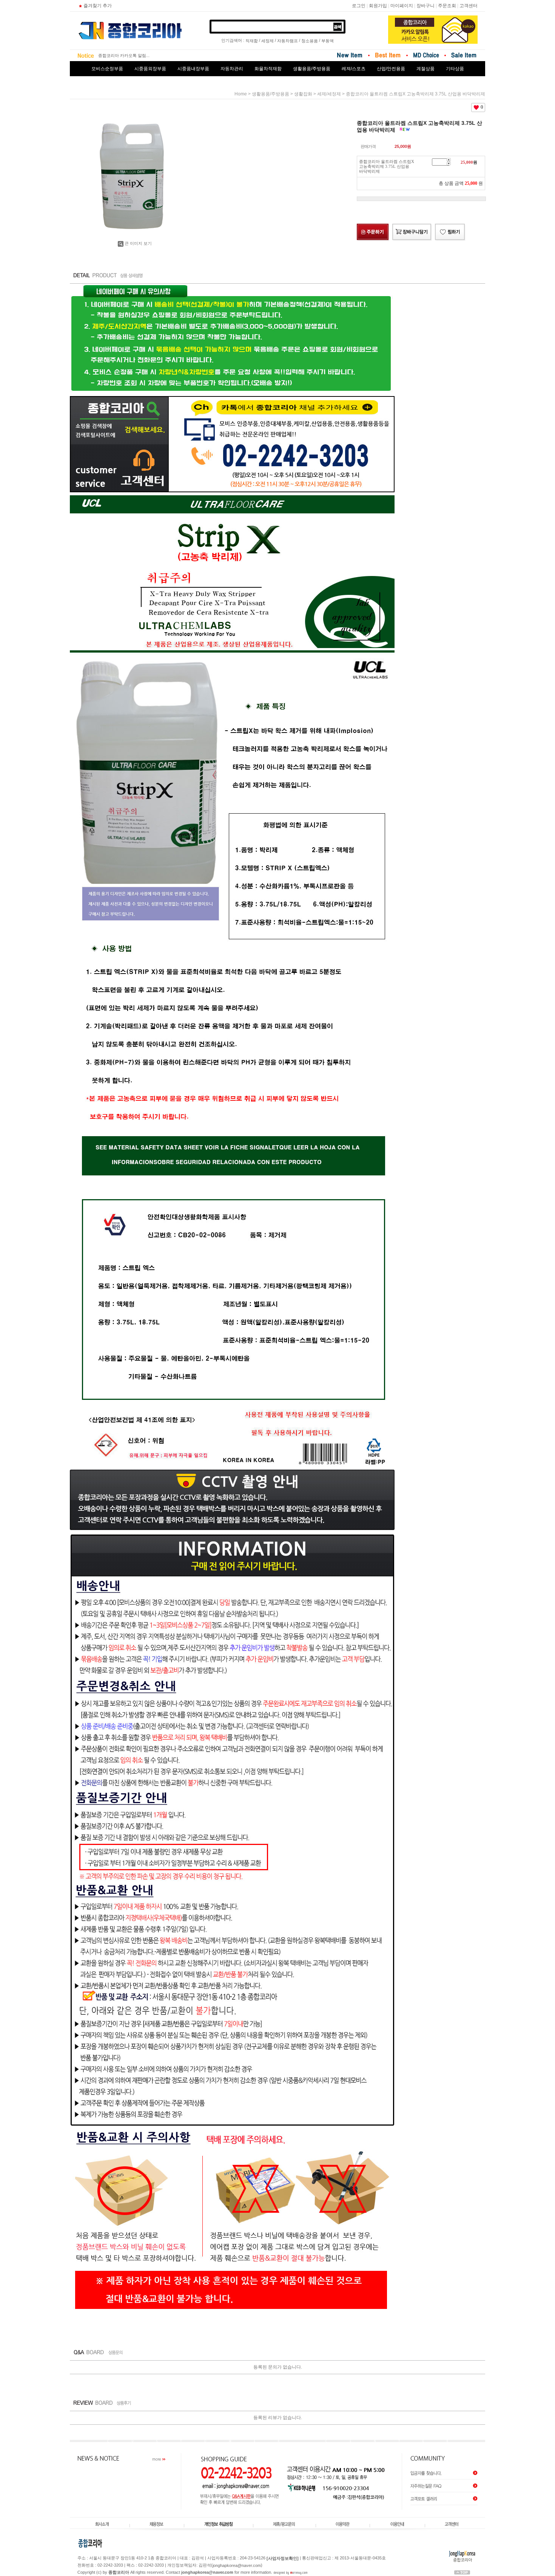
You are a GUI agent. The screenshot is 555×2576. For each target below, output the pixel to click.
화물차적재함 (268, 69)
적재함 (252, 41)
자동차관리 (232, 69)
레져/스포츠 (354, 69)
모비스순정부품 (107, 69)
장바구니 (425, 6)
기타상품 (455, 69)
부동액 (328, 41)
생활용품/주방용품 (312, 69)
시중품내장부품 (193, 69)
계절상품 (425, 69)
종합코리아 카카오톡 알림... (124, 55)
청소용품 (310, 41)
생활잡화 (303, 94)
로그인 (359, 6)
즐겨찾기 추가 (98, 6)
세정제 (267, 41)
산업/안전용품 (391, 69)
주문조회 (447, 6)
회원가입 (378, 6)
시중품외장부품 (150, 69)
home (241, 94)
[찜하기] (450, 232)
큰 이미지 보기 (138, 243)
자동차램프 (288, 41)
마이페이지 (402, 6)
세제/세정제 (329, 94)
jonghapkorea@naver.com (237, 2565)
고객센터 (469, 6)
